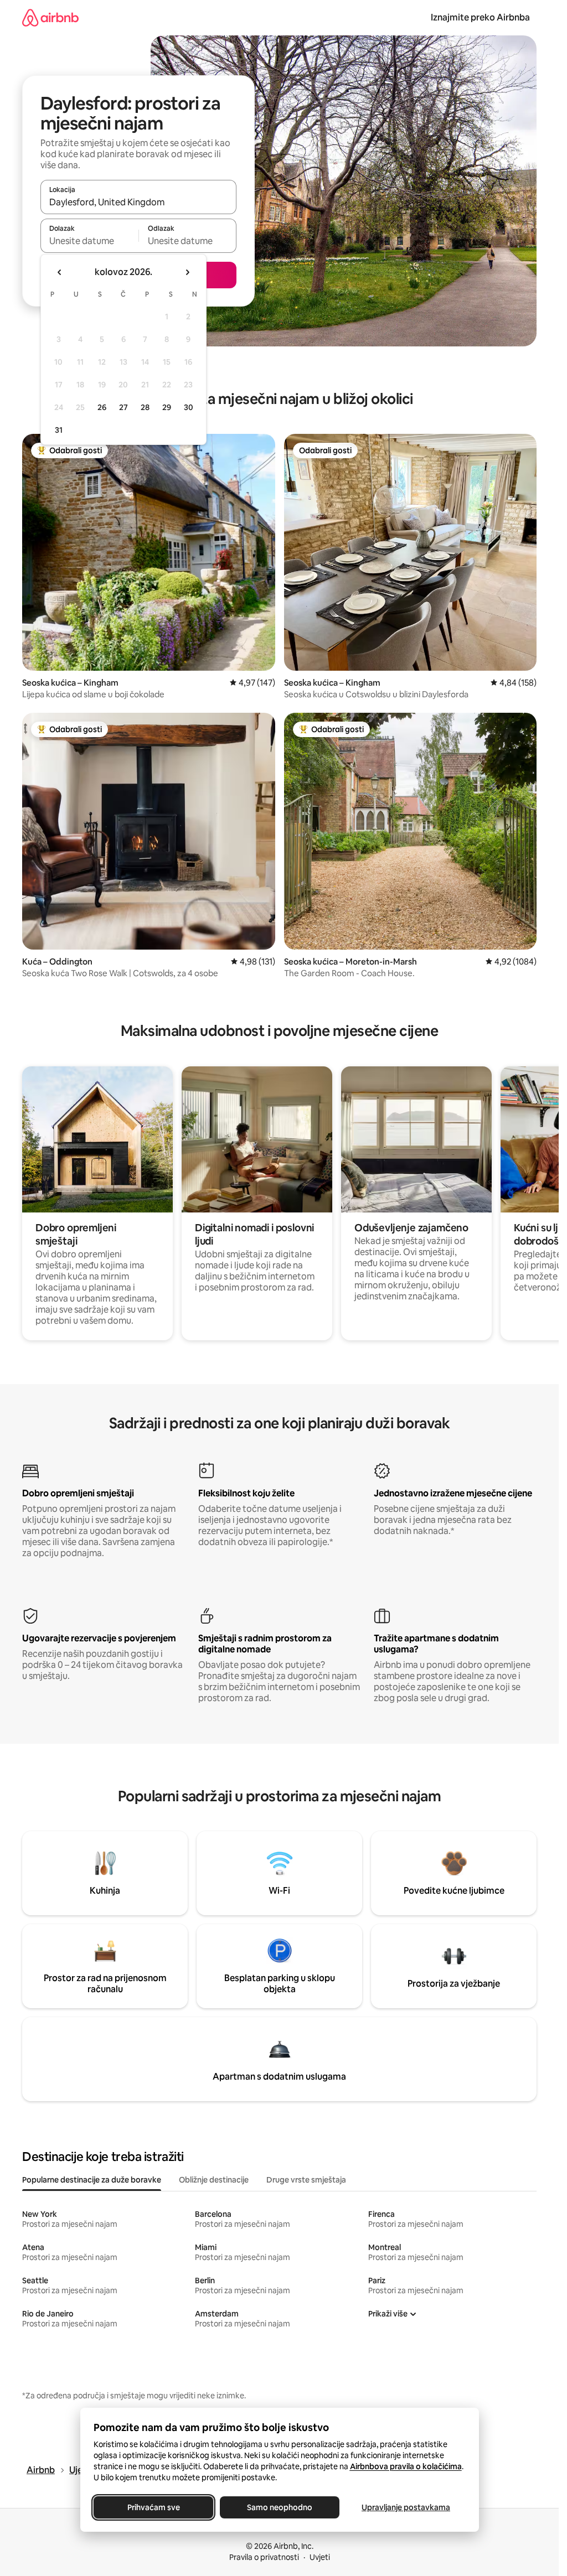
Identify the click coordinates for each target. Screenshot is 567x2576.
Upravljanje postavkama (406, 2507)
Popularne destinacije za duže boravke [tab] (92, 2180)
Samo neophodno (280, 2507)
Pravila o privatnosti (264, 2557)
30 (189, 407)
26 (102, 407)
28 (145, 407)
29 (167, 407)
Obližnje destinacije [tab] (214, 2180)
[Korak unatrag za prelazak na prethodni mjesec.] (60, 272)
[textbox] (89, 241)
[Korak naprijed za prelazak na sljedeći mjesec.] (187, 272)
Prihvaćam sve (153, 2507)
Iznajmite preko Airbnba (480, 17)
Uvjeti (320, 2557)
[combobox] (138, 202)
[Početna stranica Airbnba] (50, 17)
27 (123, 407)
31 (59, 430)
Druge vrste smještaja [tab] (306, 2180)
